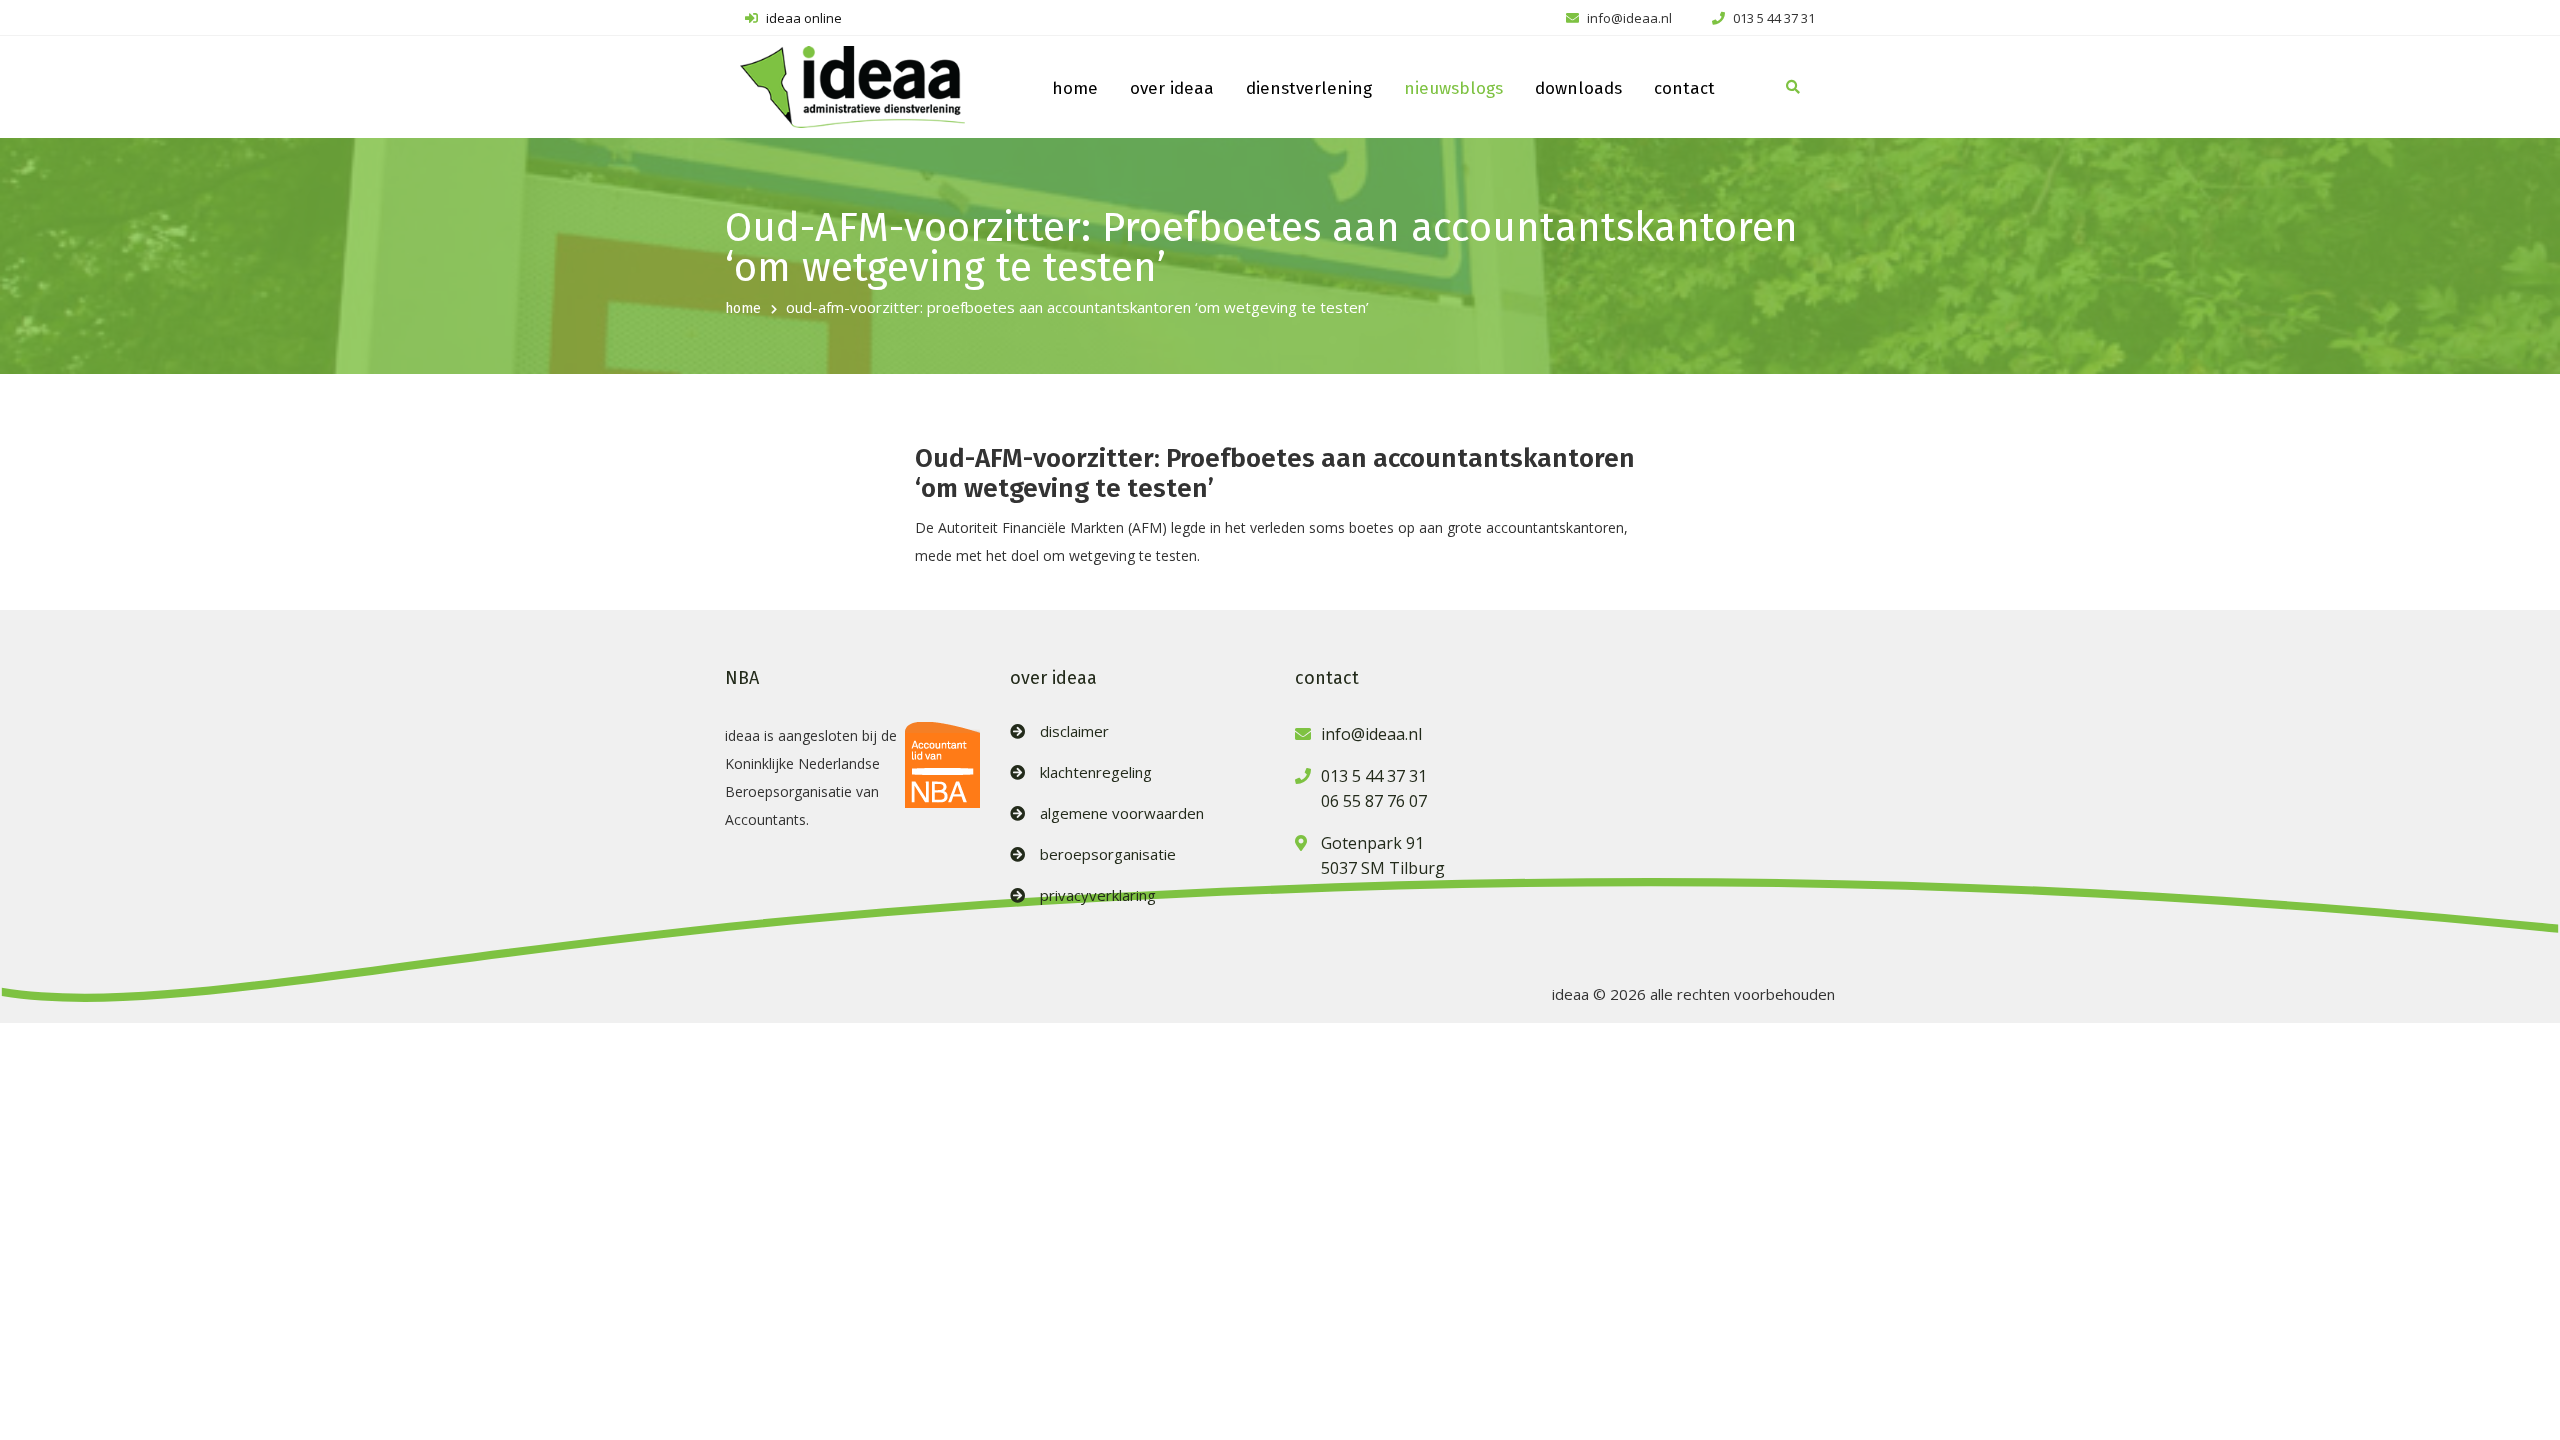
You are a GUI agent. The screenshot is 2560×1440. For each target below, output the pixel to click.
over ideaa (1172, 88)
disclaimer (1074, 731)
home (1075, 88)
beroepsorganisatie (1108, 854)
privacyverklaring (1098, 895)
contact (1684, 88)
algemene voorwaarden (1122, 813)
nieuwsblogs (1453, 88)
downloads (1578, 88)
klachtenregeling (1096, 772)
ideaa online (802, 18)
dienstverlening (1309, 88)
